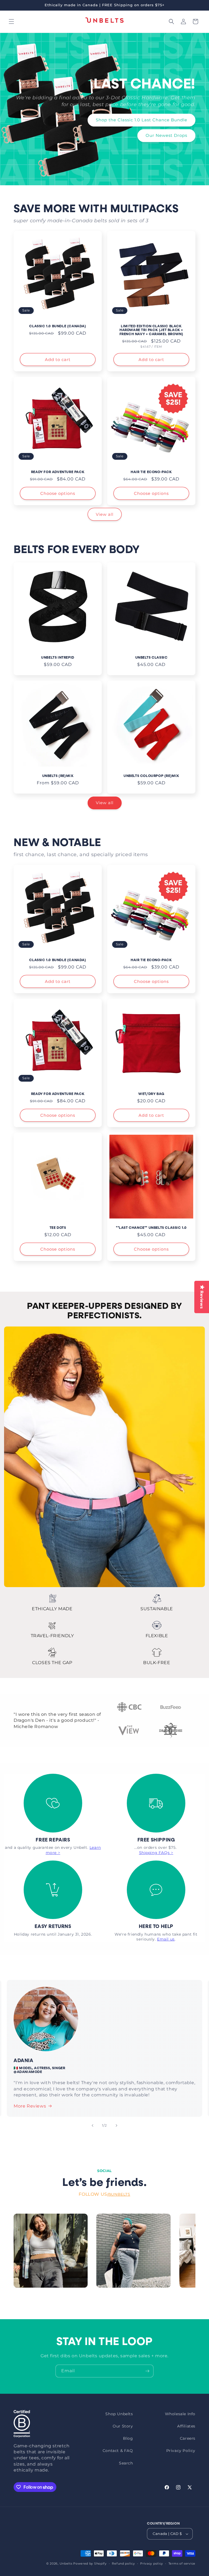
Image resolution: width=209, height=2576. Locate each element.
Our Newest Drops (166, 135)
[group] (51, 2251)
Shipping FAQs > (156, 1853)
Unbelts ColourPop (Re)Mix (151, 776)
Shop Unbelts (119, 2414)
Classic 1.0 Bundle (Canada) (58, 326)
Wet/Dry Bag (151, 1094)
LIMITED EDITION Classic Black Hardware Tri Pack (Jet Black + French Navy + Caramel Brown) (151, 330)
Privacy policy (152, 2563)
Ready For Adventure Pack (58, 472)
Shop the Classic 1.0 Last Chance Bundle (142, 120)
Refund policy (123, 2563)
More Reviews (30, 2106)
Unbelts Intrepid (58, 658)
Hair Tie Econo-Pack (151, 472)
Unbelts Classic (151, 658)
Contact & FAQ (118, 2451)
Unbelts (66, 2563)
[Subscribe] (147, 2371)
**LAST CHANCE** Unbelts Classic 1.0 (151, 1228)
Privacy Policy (181, 2451)
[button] (11, 21)
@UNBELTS (119, 2194)
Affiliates (186, 2426)
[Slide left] (93, 2125)
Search (126, 2463)
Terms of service (182, 2563)
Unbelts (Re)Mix (58, 776)
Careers (188, 2438)
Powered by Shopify (90, 2563)
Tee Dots (58, 1228)
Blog (128, 2438)
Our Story (123, 2426)
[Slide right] (116, 2125)
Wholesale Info (180, 2414)
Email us (166, 1939)
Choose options (58, 493)
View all (105, 514)
